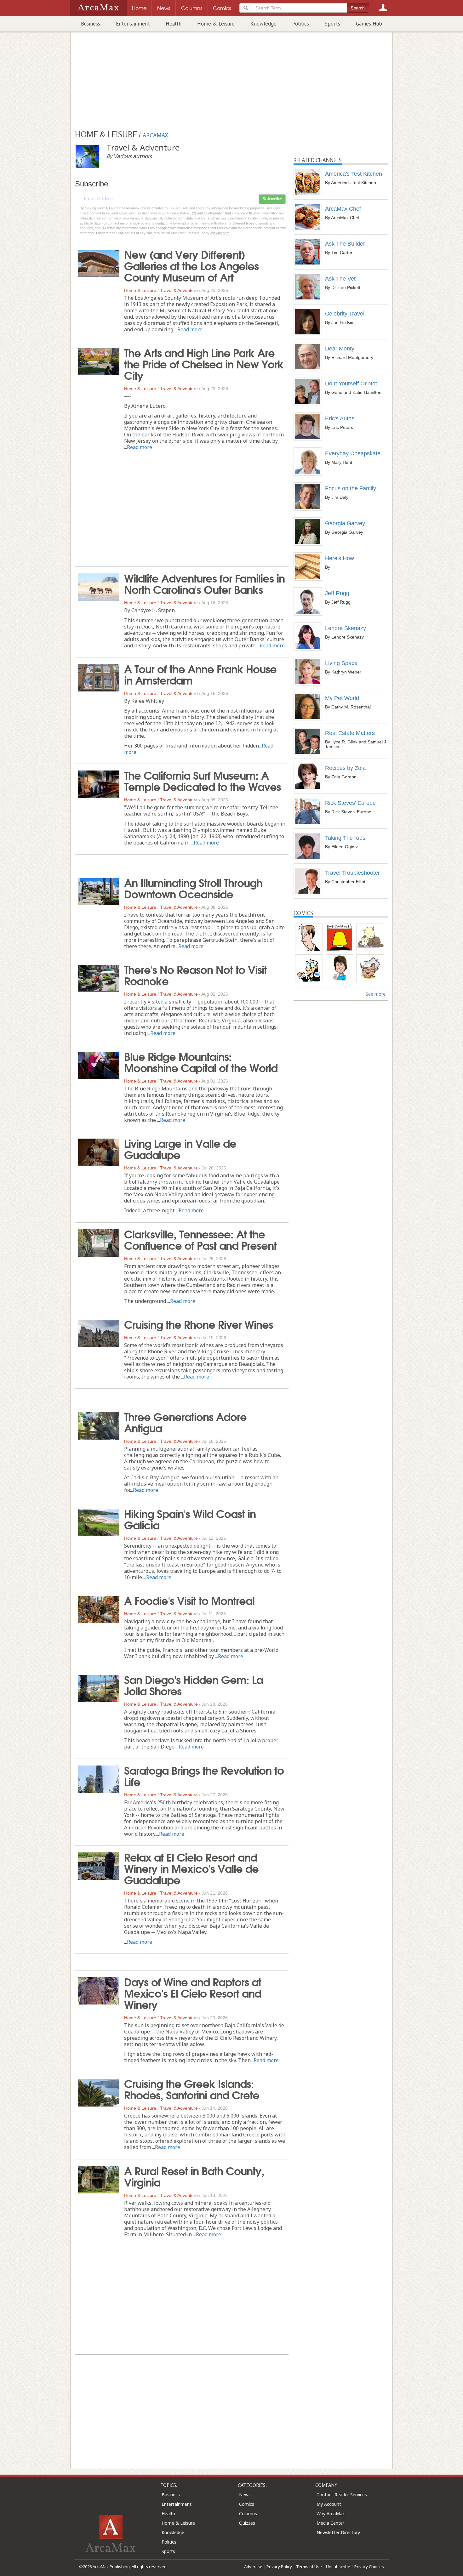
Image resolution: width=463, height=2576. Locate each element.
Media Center (330, 2523)
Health (174, 24)
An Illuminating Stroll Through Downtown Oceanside (193, 888)
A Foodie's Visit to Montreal (189, 1600)
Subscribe (272, 199)
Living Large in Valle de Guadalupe (180, 1148)
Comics (247, 2504)
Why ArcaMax (331, 2513)
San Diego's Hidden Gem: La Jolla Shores (194, 1685)
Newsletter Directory (338, 2532)
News (245, 2495)
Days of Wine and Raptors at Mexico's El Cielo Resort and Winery (193, 1993)
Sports (332, 24)
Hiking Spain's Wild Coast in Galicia (190, 1519)
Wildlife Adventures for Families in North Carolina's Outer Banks (204, 583)
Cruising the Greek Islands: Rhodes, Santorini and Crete (192, 2089)
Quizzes (247, 2523)
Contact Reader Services (342, 2495)
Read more (190, 329)
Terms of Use (309, 2567)
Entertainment (133, 24)
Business (91, 24)
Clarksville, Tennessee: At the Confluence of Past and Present (200, 1239)
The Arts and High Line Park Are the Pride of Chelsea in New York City (204, 363)
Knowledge (263, 24)
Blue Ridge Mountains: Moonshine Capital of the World (201, 1061)
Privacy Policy (279, 2567)
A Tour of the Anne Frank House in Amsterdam (200, 674)
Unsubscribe (338, 2567)
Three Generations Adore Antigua (185, 1422)
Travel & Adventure (179, 290)
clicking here (220, 233)
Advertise (253, 2567)
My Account (329, 2504)
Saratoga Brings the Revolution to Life (204, 1775)
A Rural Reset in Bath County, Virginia (194, 2176)
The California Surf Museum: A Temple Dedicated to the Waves (203, 780)
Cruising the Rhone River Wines (199, 1324)
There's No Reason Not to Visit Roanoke (195, 975)
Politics (301, 24)
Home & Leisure (216, 24)
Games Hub (369, 24)
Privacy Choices (369, 2567)
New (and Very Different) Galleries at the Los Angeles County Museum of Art (191, 265)
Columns (248, 2513)
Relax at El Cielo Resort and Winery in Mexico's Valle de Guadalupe (191, 1868)
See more (376, 994)
